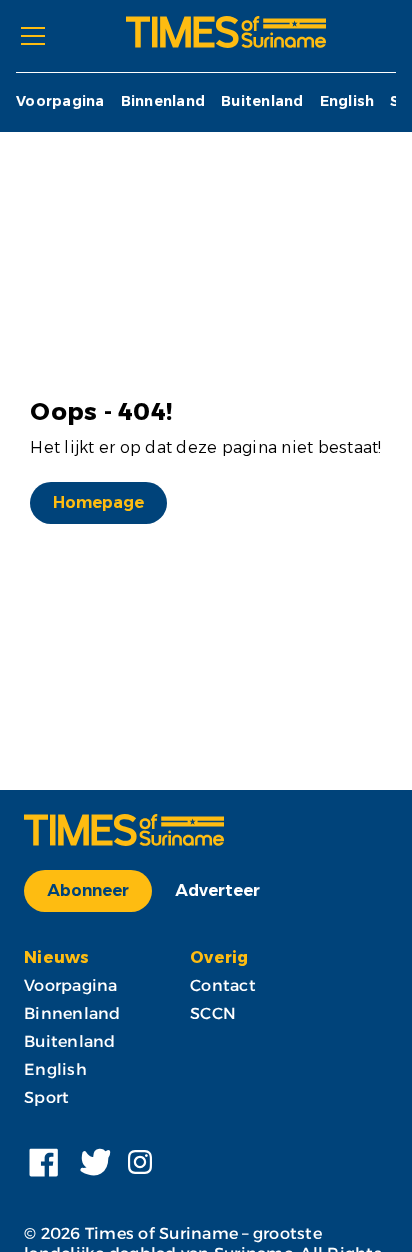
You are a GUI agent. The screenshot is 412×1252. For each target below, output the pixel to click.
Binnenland (163, 101)
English (347, 101)
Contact (223, 985)
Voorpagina (60, 101)
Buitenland (262, 101)
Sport (46, 1097)
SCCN (213, 1013)
